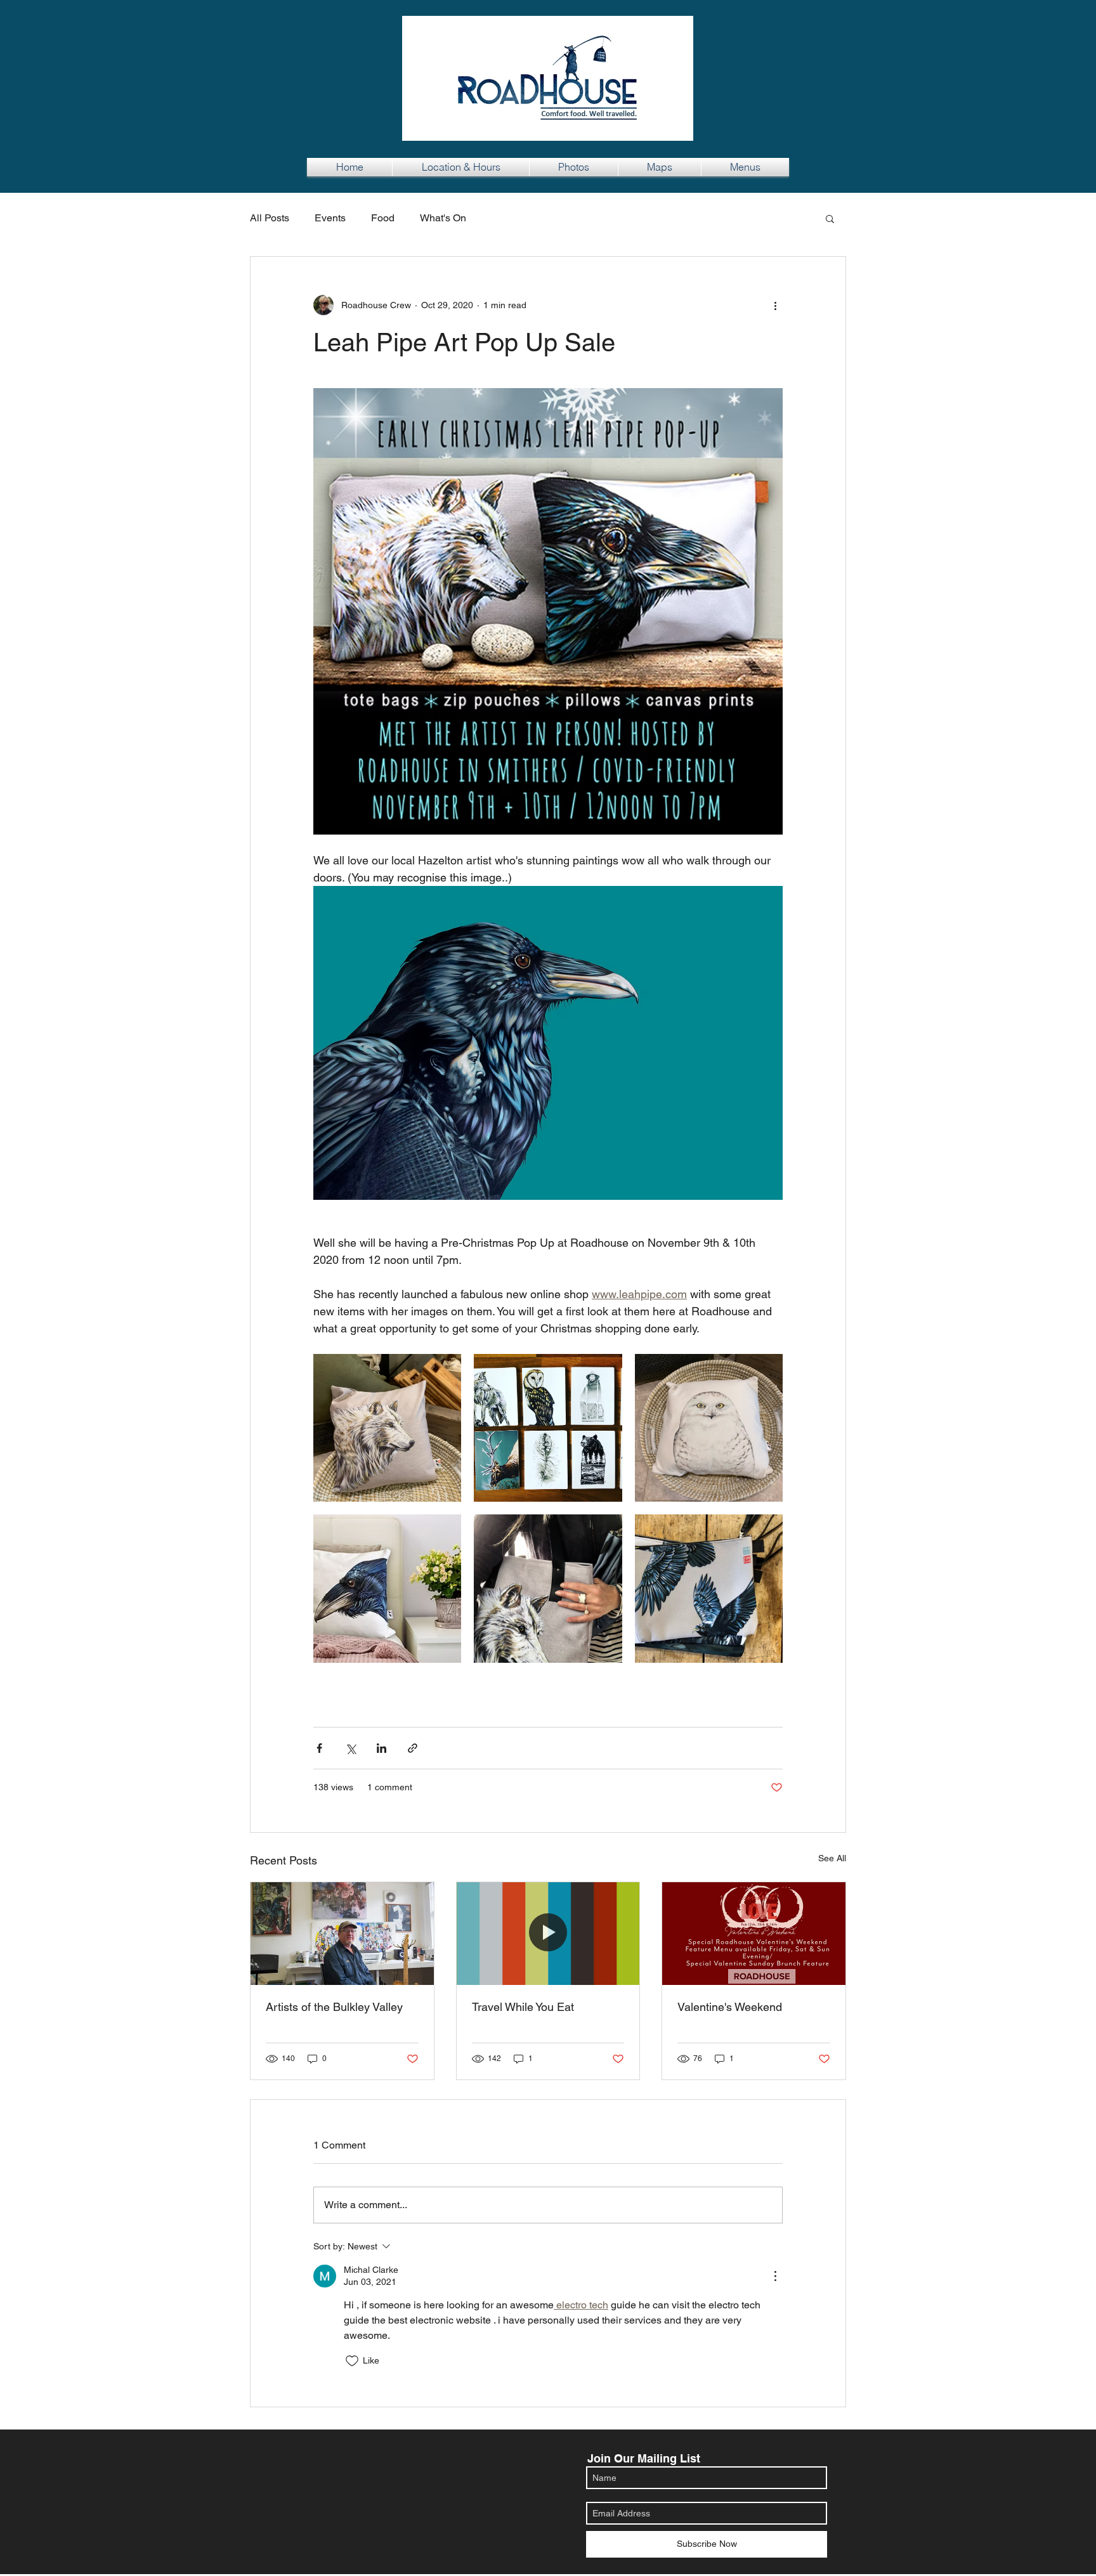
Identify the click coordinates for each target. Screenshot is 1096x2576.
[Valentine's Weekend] (754, 1934)
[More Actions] (775, 2276)
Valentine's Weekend (730, 2007)
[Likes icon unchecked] (352, 2361)
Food (383, 218)
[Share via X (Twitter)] (350, 1748)
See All (832, 1858)
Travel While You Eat (523, 2007)
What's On (443, 218)
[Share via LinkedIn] (382, 1748)
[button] (830, 218)
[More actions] (775, 305)
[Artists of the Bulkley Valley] (342, 1934)
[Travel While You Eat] (548, 1934)
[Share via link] (413, 1748)
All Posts (270, 218)
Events (330, 218)
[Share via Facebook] (319, 1748)
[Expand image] (387, 1428)
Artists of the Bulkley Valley (334, 2007)
